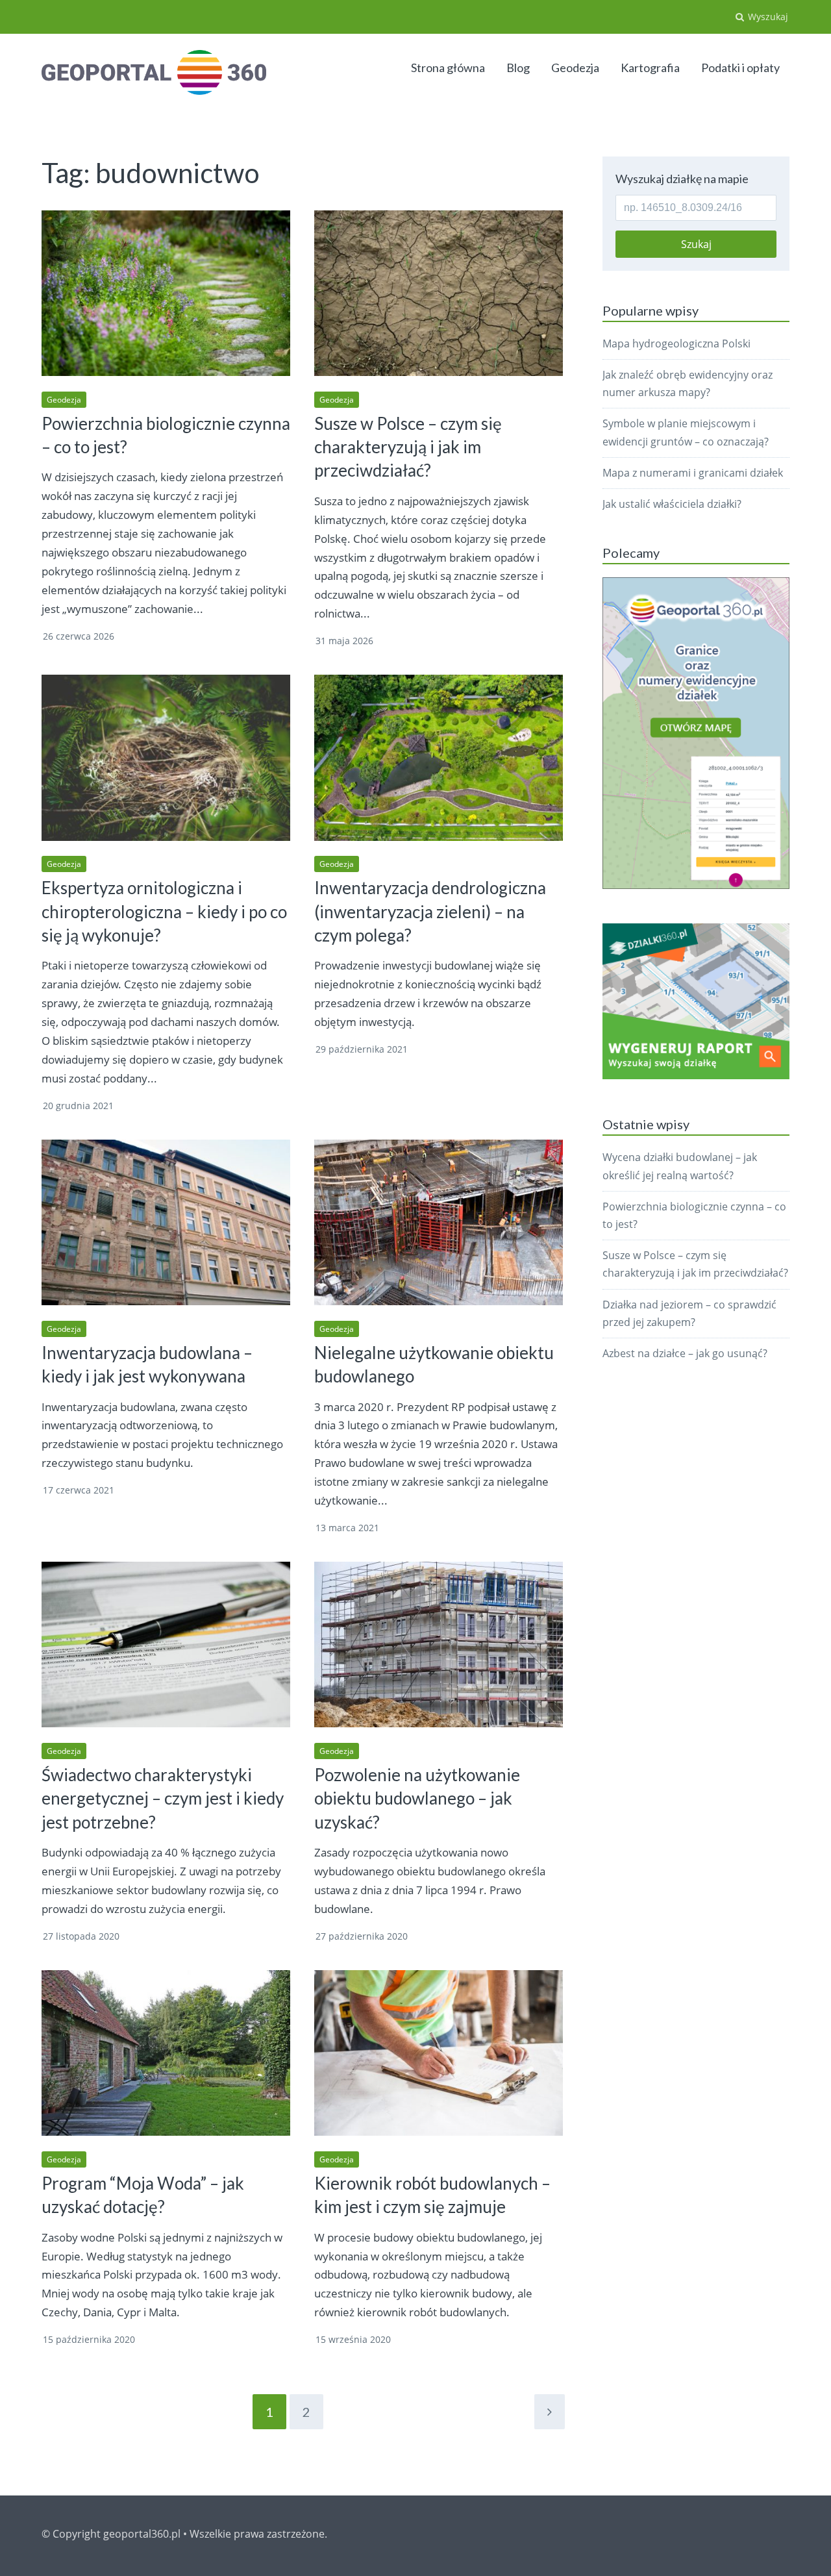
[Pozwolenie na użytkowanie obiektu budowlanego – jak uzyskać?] (439, 1644)
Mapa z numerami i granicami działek (693, 473)
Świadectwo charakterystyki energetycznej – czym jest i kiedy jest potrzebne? (163, 1798)
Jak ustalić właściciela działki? (672, 504)
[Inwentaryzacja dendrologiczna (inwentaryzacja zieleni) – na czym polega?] (439, 757)
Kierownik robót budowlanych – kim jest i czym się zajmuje (432, 2195)
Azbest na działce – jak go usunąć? (685, 1353)
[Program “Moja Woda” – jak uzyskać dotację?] (166, 2053)
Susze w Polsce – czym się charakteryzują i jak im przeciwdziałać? (408, 447)
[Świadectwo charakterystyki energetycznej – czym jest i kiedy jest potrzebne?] (166, 1644)
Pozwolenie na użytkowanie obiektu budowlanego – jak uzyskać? (417, 1798)
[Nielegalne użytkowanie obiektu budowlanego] (439, 1222)
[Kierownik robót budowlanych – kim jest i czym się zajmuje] (439, 2053)
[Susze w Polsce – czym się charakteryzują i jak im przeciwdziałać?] (439, 293)
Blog (518, 68)
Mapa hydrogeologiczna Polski (676, 344)
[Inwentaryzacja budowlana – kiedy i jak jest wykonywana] (166, 1222)
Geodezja (575, 68)
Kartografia (650, 68)
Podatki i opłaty (740, 68)
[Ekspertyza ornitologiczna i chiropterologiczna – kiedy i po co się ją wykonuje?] (166, 757)
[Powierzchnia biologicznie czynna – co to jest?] (166, 293)
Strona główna (448, 68)
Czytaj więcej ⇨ (257, 636)
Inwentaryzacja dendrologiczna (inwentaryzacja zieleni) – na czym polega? (430, 911)
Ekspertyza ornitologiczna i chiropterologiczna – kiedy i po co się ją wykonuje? (164, 911)
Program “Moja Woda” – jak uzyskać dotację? (143, 2195)
